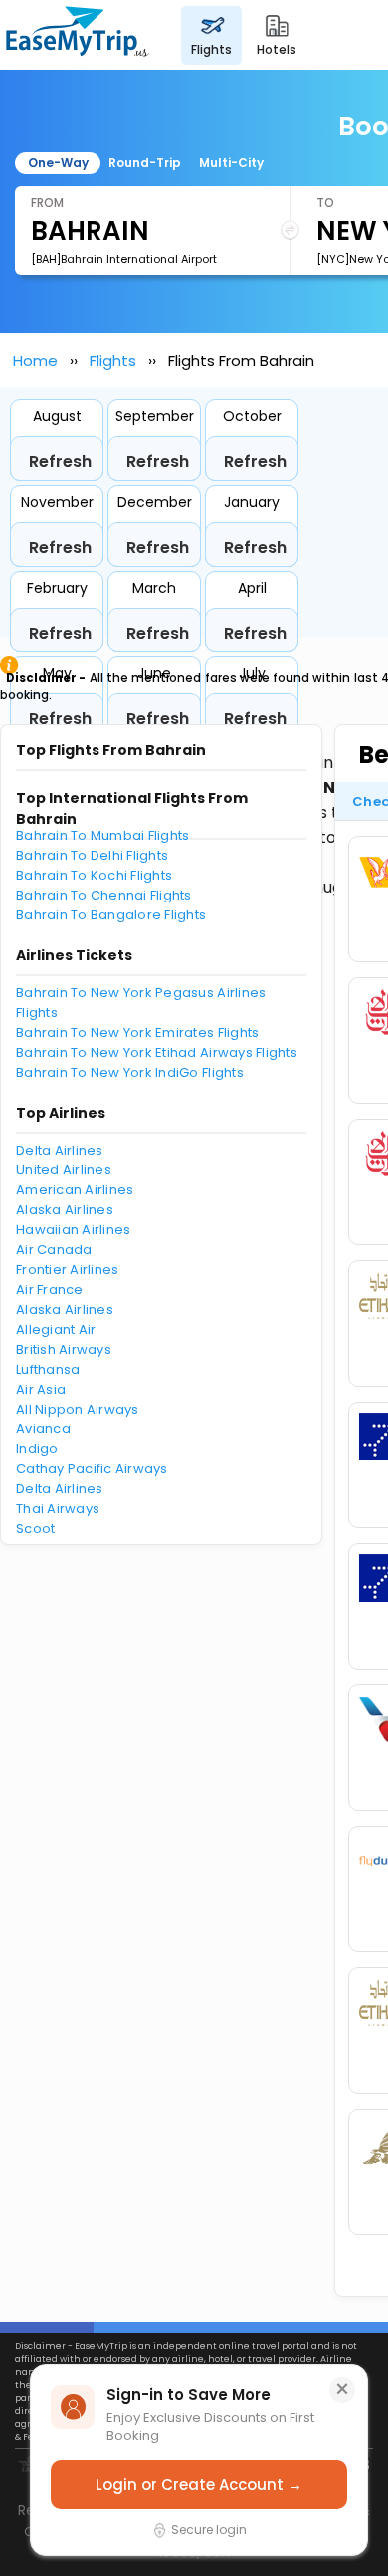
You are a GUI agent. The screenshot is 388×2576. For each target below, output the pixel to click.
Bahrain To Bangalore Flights (111, 915)
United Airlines (64, 1170)
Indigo (37, 1449)
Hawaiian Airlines (73, 1230)
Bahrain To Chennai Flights (104, 895)
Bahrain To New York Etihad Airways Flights (157, 1052)
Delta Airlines (60, 1150)
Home (35, 360)
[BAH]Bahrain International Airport (124, 259)
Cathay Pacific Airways (92, 1469)
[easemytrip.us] (78, 35)
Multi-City (231, 163)
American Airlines (75, 1190)
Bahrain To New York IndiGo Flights (130, 1072)
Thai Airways (58, 1509)
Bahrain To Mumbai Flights (103, 835)
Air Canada (54, 1250)
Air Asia (41, 1389)
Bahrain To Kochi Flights (94, 875)
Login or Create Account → (199, 2485)
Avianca (43, 1429)
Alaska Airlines (65, 1210)
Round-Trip (145, 163)
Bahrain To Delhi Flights (92, 855)
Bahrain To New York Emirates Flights (137, 1032)
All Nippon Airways (78, 1409)
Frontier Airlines (67, 1270)
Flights (113, 360)
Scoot (35, 1529)
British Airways (64, 1349)
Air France (50, 1289)
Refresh (60, 462)
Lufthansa (48, 1369)
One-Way (58, 163)
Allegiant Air (56, 1329)
